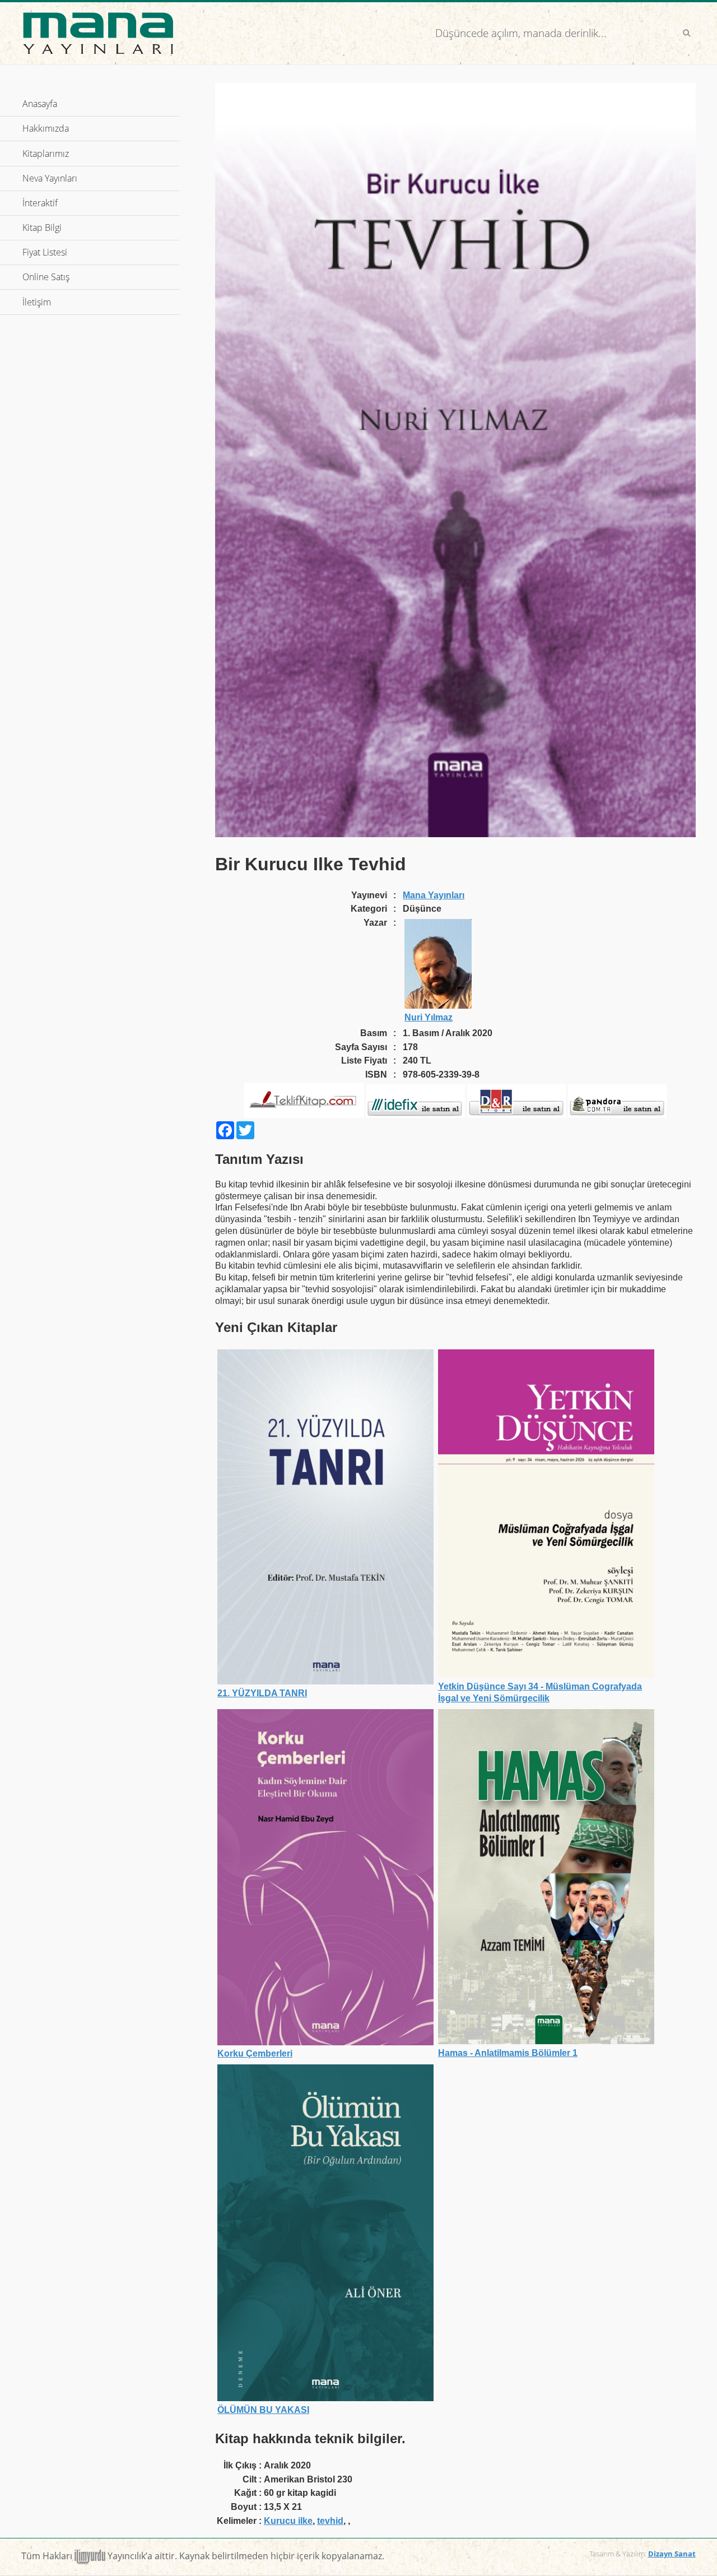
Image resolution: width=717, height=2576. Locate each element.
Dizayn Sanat (672, 2554)
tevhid (330, 2521)
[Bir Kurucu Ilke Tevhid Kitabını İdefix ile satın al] (416, 1115)
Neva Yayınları (50, 178)
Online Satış (94, 277)
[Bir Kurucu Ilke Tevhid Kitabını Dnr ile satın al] (516, 1115)
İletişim (37, 302)
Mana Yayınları (434, 895)
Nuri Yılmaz (429, 1017)
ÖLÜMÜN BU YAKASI (263, 2410)
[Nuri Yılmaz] (438, 1006)
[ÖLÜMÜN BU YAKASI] (325, 2398)
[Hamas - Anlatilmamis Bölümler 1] (546, 2041)
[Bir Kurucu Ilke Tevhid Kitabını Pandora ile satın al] (617, 1115)
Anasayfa (40, 104)
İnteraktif (88, 203)
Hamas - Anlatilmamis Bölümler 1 (508, 2053)
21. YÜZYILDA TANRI (262, 1693)
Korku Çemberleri (255, 2053)
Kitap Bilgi (90, 228)
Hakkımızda (46, 128)
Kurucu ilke (288, 2521)
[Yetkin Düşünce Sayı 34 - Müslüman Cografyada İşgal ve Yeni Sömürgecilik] (546, 1675)
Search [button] (687, 33)
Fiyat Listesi (45, 252)
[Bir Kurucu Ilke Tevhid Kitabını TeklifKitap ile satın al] (304, 1115)
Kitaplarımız (46, 154)
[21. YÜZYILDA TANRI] (325, 1681)
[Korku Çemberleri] (325, 2042)
